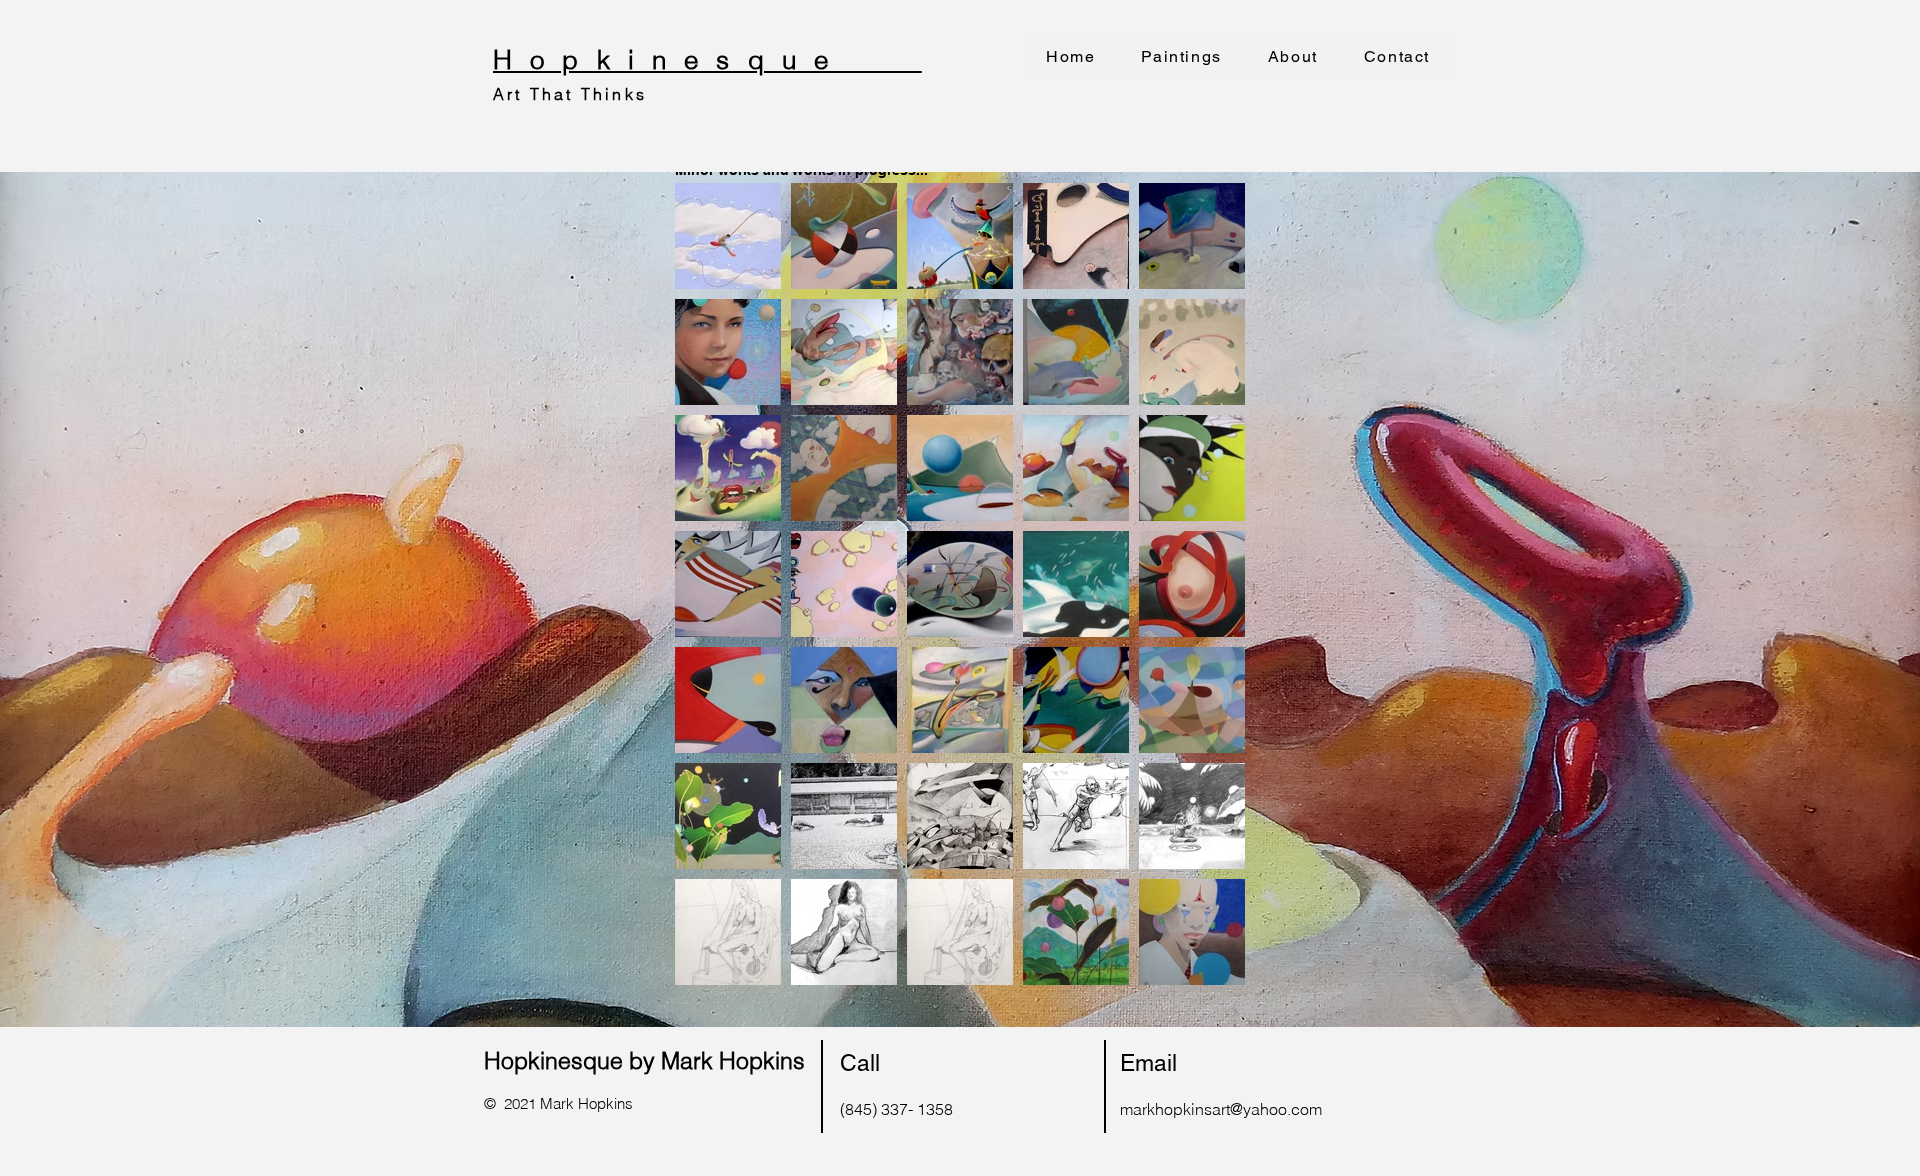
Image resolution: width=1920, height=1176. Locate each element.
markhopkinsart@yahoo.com (1221, 1109)
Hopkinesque (707, 60)
